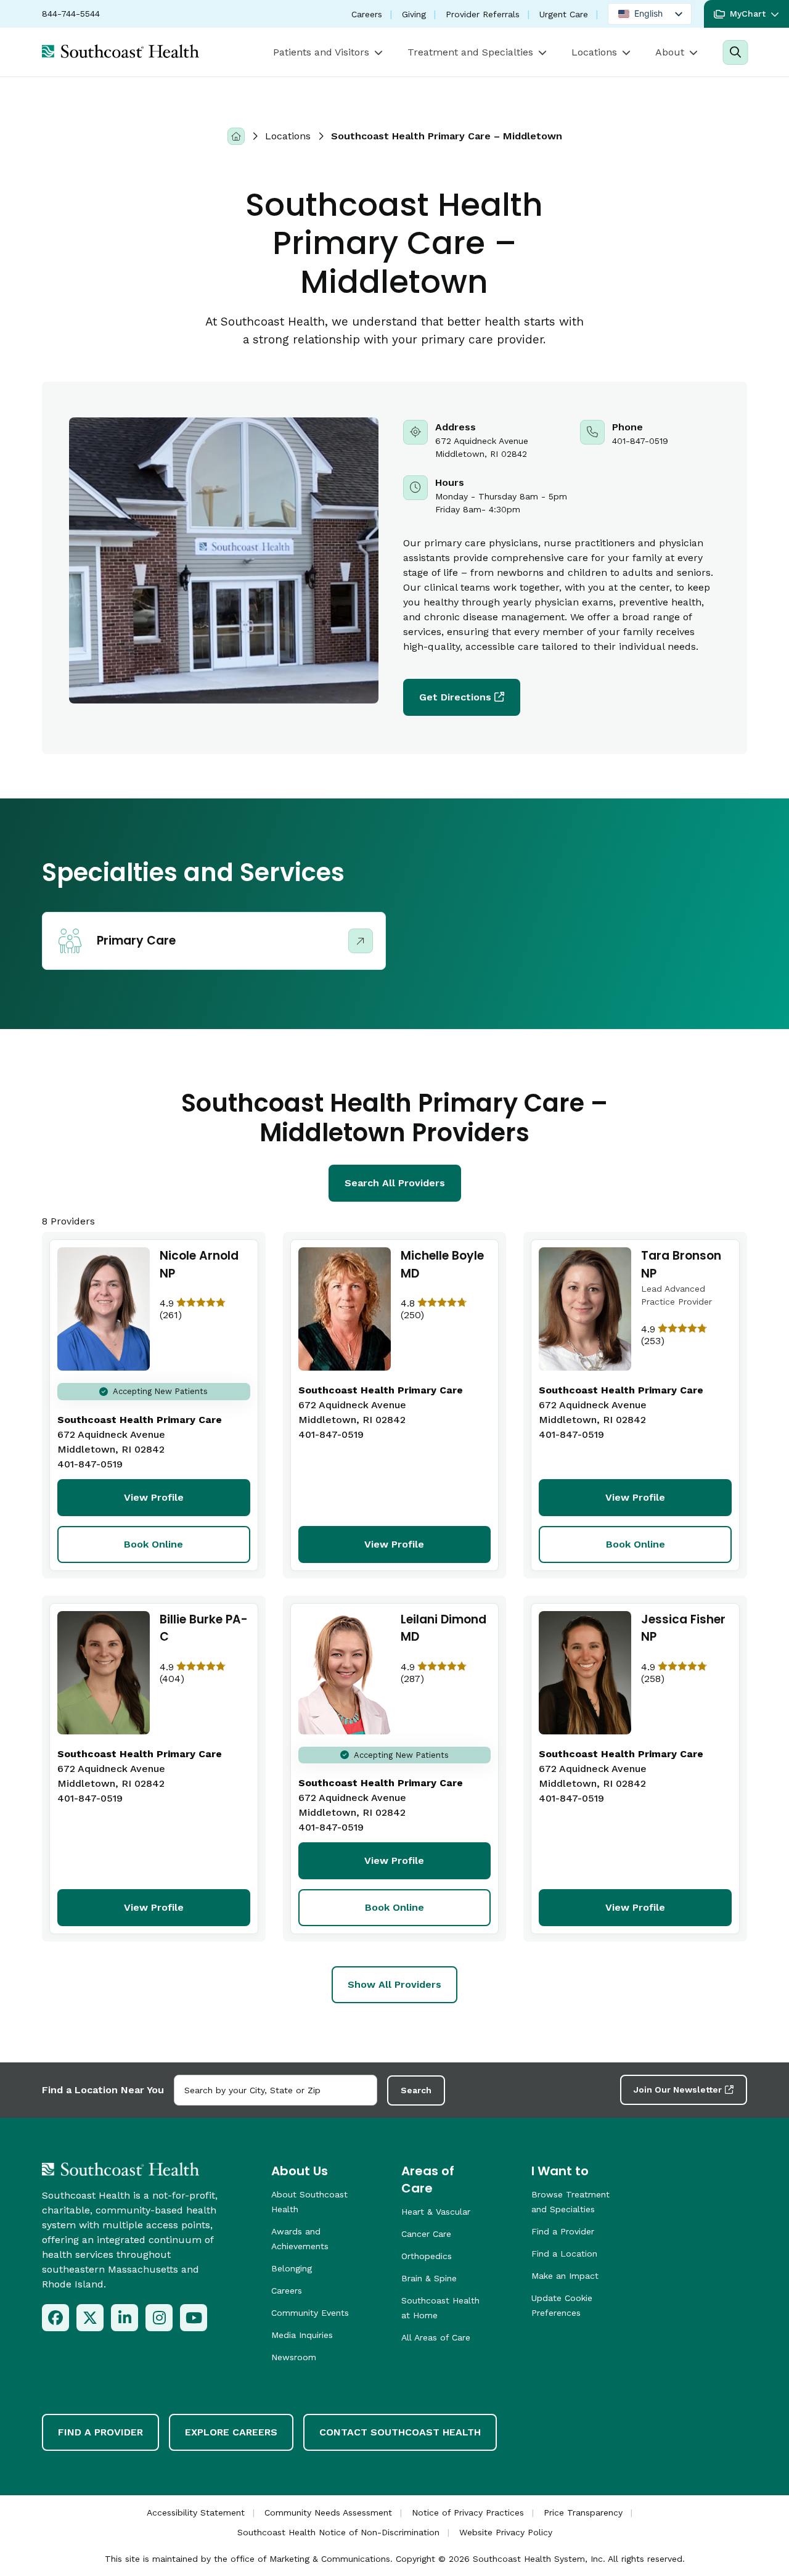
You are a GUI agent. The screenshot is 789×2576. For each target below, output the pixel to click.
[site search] (735, 52)
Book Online (153, 1544)
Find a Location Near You (103, 2090)
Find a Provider (563, 2231)
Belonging (292, 2268)
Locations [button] (594, 52)
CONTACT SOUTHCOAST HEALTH (400, 2432)
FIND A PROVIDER (100, 2432)
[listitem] (55, 2318)
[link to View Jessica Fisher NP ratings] (686, 1673)
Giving (414, 14)
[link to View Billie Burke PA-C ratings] (205, 1673)
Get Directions (455, 697)
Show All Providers (394, 1984)
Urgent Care (564, 14)
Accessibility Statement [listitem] (196, 2512)
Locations (288, 136)
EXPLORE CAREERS (231, 2432)
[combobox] (276, 2090)
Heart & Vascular (436, 2212)
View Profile (154, 1497)
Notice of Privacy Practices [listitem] (468, 2512)
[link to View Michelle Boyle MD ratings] (446, 1309)
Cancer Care (426, 2234)
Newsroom (294, 2357)
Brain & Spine (429, 2278)
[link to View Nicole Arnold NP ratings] (205, 1309)
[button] (746, 14)
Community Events (310, 2313)
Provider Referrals (483, 14)
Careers (367, 14)
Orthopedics (427, 2256)
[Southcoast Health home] (121, 51)
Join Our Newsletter (678, 2090)
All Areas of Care (436, 2337)
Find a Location (564, 2254)
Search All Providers (395, 1183)
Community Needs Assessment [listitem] (328, 2512)
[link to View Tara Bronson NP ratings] (686, 1335)
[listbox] (650, 14)
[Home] (236, 136)
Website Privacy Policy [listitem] (506, 2532)
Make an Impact (565, 2276)
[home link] (121, 2169)
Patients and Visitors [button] (321, 52)
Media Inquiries (302, 2335)
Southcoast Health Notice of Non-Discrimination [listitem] (338, 2532)
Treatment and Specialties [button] (470, 52)
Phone (649, 440)
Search (416, 2090)
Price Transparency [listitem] (583, 2512)
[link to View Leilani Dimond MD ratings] (446, 1673)
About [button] (670, 52)
